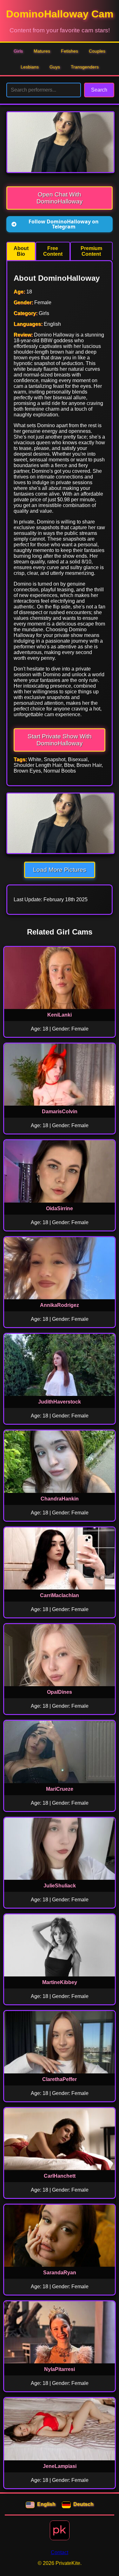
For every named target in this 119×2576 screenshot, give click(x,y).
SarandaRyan (60, 2273)
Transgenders (85, 67)
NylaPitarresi (60, 2369)
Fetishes (69, 51)
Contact (60, 2552)
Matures (42, 51)
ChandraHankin (60, 1499)
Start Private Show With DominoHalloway (60, 740)
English (46, 2504)
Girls (18, 51)
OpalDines (60, 1692)
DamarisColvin (60, 1111)
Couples (97, 51)
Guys (55, 67)
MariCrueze (60, 1789)
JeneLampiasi (60, 2466)
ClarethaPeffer (60, 2079)
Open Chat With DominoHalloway (60, 198)
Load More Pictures (60, 870)
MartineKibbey (60, 1982)
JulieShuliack (60, 1886)
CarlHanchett (60, 2176)
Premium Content (91, 251)
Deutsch (83, 2504)
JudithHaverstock (60, 1402)
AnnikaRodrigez (60, 1305)
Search (99, 90)
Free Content (53, 251)
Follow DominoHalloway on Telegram (64, 224)
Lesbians (30, 67)
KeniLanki (60, 1015)
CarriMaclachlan (60, 1595)
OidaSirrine (60, 1208)
